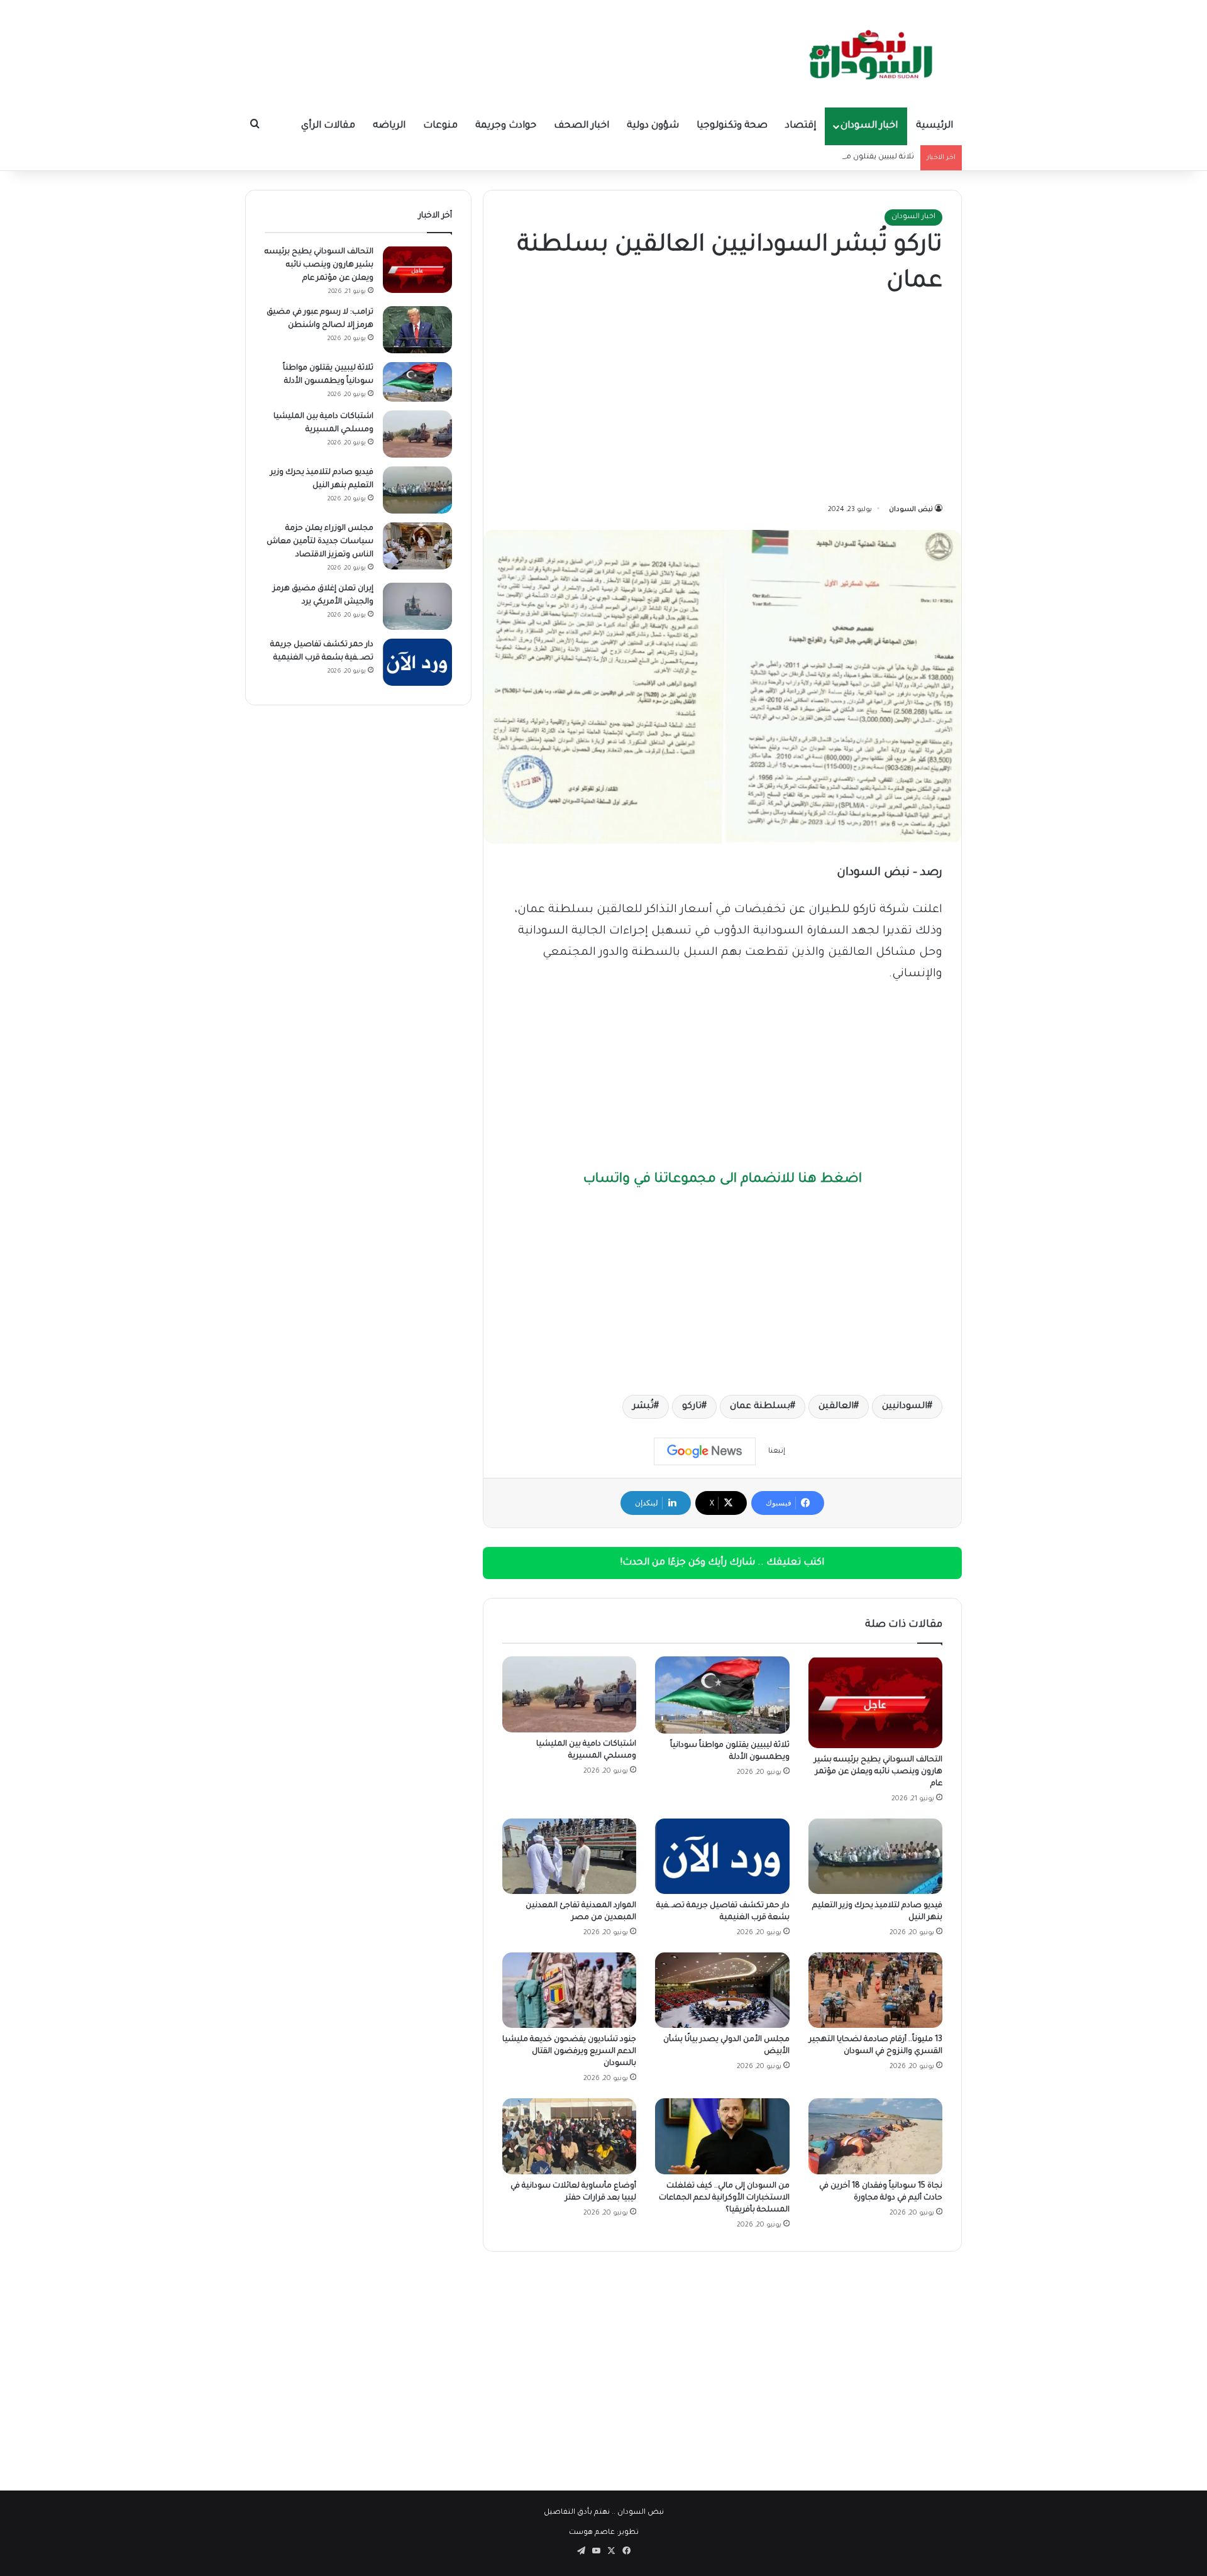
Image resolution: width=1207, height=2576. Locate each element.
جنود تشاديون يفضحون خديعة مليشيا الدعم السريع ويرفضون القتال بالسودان (569, 2052)
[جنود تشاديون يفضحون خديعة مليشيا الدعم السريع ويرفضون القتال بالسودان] (569, 1990)
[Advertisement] (722, 402)
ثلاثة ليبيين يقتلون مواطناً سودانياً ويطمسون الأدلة (828, 157)
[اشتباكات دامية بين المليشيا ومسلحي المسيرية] (569, 1694)
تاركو (692, 1407)
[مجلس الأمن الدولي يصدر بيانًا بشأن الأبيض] (722, 1990)
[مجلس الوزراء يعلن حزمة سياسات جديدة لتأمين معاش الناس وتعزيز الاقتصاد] (417, 546)
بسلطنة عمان (760, 1407)
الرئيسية (934, 126)
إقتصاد (801, 126)
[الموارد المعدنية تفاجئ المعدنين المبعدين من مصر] (569, 1856)
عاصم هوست (592, 2533)
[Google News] (705, 1451)
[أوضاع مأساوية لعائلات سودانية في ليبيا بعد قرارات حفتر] (569, 2136)
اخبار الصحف (581, 126)
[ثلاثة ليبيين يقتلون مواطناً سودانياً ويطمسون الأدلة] (722, 1695)
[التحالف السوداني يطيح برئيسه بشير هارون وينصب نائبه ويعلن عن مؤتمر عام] (875, 1702)
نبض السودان (911, 510)
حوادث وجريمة (506, 126)
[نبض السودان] (874, 53)
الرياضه (389, 126)
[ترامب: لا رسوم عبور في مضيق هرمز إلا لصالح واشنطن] (417, 330)
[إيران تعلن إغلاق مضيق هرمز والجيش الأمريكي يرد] (417, 606)
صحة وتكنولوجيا (732, 126)
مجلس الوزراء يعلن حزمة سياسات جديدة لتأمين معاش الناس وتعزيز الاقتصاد (320, 542)
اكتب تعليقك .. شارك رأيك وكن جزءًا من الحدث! (722, 1563)
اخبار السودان (869, 126)
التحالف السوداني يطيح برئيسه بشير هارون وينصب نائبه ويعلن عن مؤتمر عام (878, 1772)
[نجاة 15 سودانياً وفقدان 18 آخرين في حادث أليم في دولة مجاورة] (875, 2136)
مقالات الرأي (328, 126)
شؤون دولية (653, 126)
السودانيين (905, 1407)
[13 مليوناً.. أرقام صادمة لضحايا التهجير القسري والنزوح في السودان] (875, 1990)
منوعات (440, 126)
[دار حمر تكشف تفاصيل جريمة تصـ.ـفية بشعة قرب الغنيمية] (722, 1856)
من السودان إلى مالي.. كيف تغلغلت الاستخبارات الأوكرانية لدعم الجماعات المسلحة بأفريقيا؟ (724, 2198)
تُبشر (643, 1407)
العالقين (836, 1407)
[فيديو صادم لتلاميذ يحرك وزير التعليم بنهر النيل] (875, 1856)
